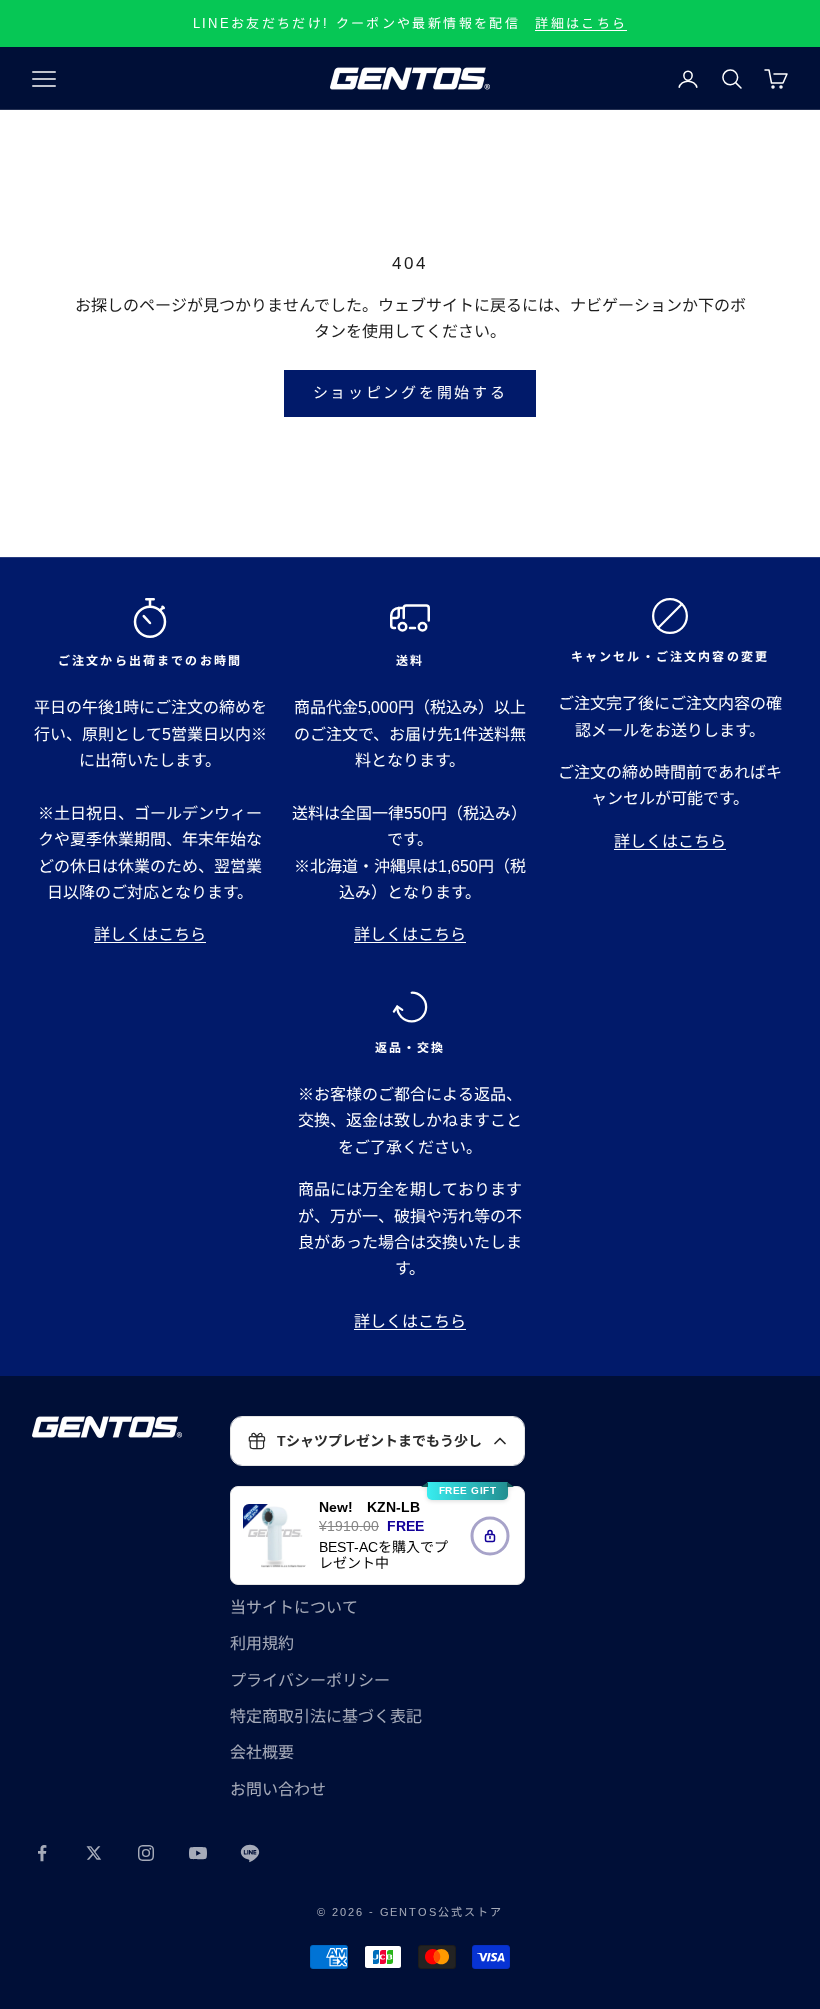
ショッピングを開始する (410, 392)
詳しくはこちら (150, 934)
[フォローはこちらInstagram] (146, 1853)
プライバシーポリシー (310, 1680)
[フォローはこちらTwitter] (94, 1853)
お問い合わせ (278, 1789)
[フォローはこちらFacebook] (42, 1853)
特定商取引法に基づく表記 (326, 1716)
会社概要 (262, 1752)
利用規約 (262, 1643)
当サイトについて (294, 1607)
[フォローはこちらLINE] (250, 1853)
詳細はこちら (581, 23)
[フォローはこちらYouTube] (198, 1853)
